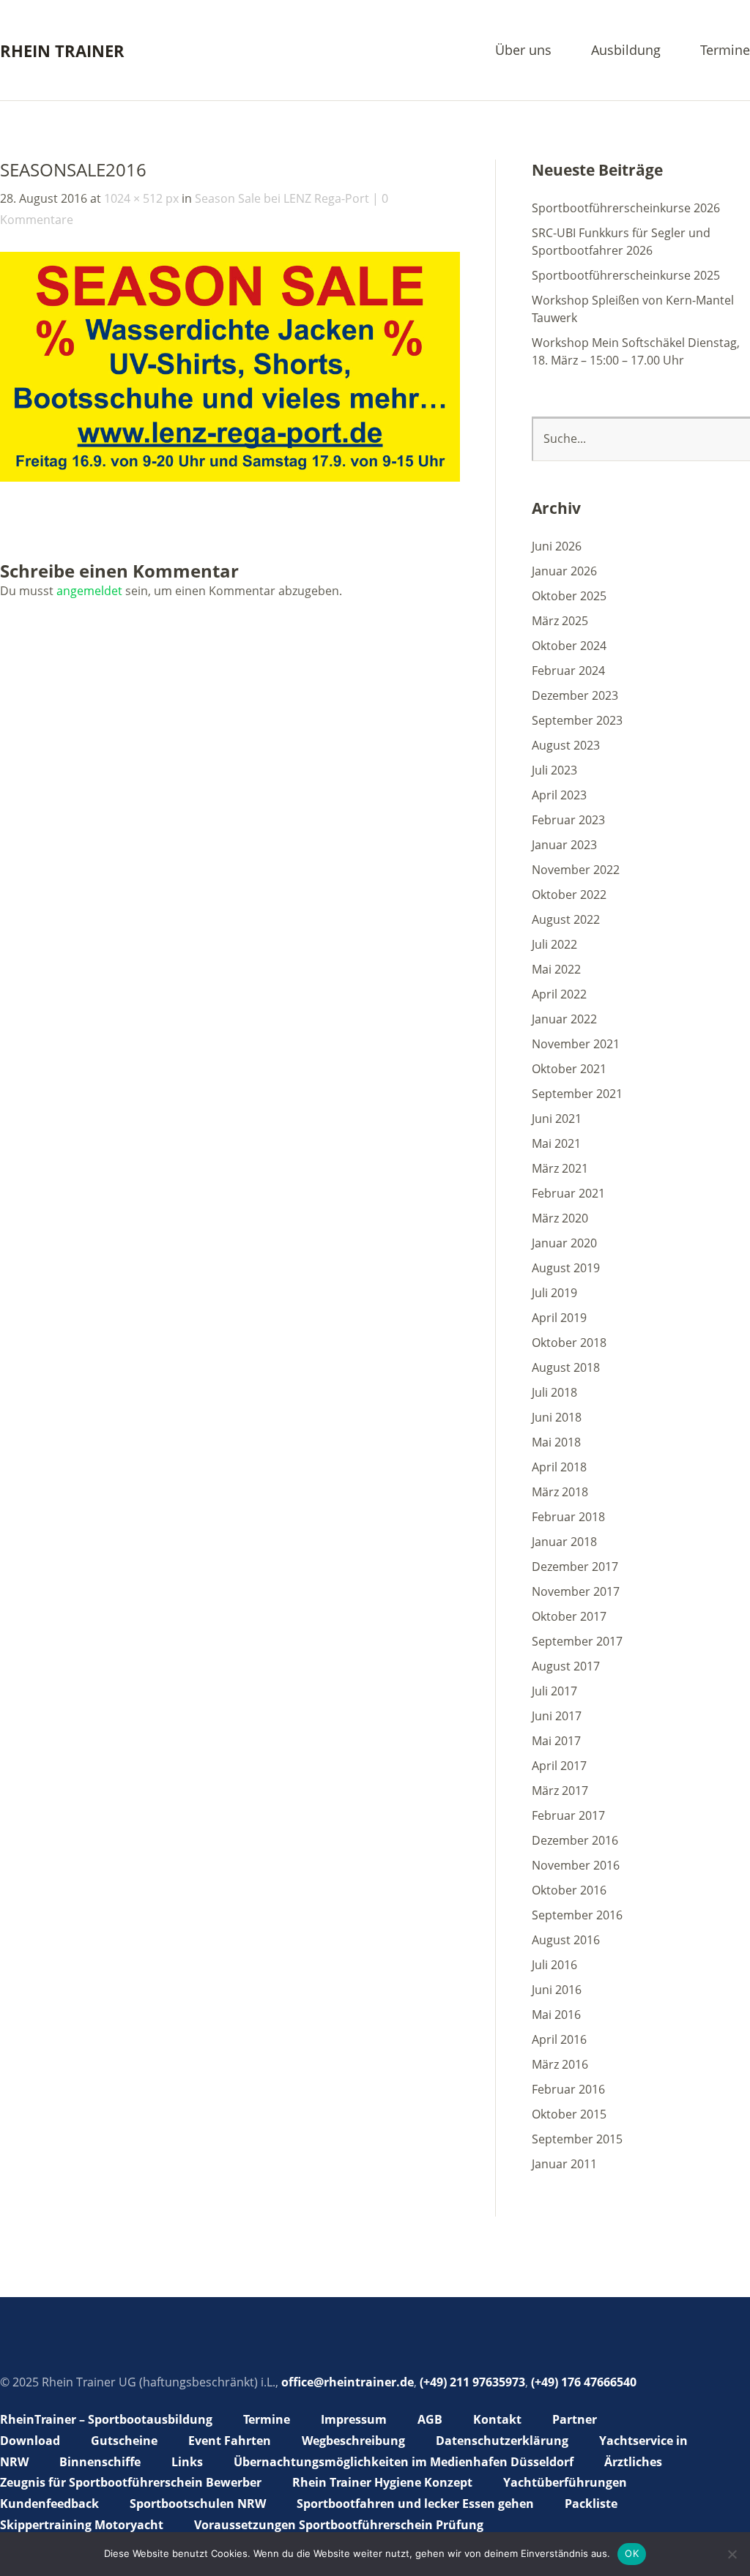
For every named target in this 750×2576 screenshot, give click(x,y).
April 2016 (559, 2039)
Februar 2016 (568, 2089)
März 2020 (560, 1218)
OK (632, 2553)
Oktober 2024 (569, 646)
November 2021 (576, 1044)
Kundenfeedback (49, 2504)
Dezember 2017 (575, 1567)
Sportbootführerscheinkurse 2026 (626, 208)
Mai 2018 (556, 1442)
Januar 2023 (564, 845)
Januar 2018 (564, 1542)
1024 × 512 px (141, 198)
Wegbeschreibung (353, 2441)
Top (735, 2527)
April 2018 (559, 1467)
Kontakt (497, 2419)
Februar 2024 (568, 671)
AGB (430, 2419)
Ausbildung (626, 51)
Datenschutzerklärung (502, 2441)
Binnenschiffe (100, 2462)
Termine (725, 51)
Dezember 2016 (575, 1840)
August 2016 (566, 1940)
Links (187, 2462)
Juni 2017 (557, 1716)
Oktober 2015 (569, 2114)
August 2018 (566, 1367)
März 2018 (560, 1492)
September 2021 (577, 1094)
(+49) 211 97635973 (472, 2382)
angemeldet (89, 591)
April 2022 (559, 994)
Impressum (354, 2419)
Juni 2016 (557, 1990)
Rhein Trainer (62, 51)
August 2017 (566, 1666)
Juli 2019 (554, 1293)
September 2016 (577, 1915)
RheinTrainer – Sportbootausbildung (106, 2419)
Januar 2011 (564, 2164)
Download (30, 2441)
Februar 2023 (568, 820)
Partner (575, 2419)
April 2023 (559, 795)
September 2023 (577, 720)
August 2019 (566, 1268)
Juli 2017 (554, 1691)
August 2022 (566, 919)
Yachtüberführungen (565, 2482)
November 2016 (576, 1865)
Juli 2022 (554, 944)
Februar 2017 (568, 1815)
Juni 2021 (557, 1119)
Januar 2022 (564, 1019)
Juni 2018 (557, 1417)
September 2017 (577, 1641)
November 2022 (576, 870)
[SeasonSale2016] (230, 477)
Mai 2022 (556, 969)
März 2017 (560, 1791)
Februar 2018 (568, 1517)
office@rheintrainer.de (348, 2382)
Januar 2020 (564, 1243)
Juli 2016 (554, 1965)
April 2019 (559, 1318)
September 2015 (577, 2139)
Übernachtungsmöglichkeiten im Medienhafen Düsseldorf (404, 2462)
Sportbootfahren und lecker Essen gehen (415, 2504)
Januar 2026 (564, 571)
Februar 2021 (568, 1193)
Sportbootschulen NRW (198, 2504)
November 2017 (576, 1591)
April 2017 (559, 1766)
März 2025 (560, 621)
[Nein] (732, 2554)
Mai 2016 (556, 2015)
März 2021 (560, 1168)
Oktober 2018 (569, 1343)
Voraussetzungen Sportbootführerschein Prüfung (339, 2525)
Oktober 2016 (569, 1890)
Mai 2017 (556, 1741)
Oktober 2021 (569, 1069)
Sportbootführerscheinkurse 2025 (626, 275)
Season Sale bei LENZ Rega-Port (282, 198)
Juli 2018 (554, 1392)
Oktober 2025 (569, 596)
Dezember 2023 (575, 695)
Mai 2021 (556, 1143)
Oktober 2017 (569, 1616)
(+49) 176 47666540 (584, 2382)
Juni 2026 (557, 546)
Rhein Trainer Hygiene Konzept (382, 2482)
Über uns (523, 51)
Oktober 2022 (569, 895)
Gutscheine (124, 2441)
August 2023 (566, 745)
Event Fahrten (230, 2441)
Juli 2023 (554, 770)
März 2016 (560, 2064)
